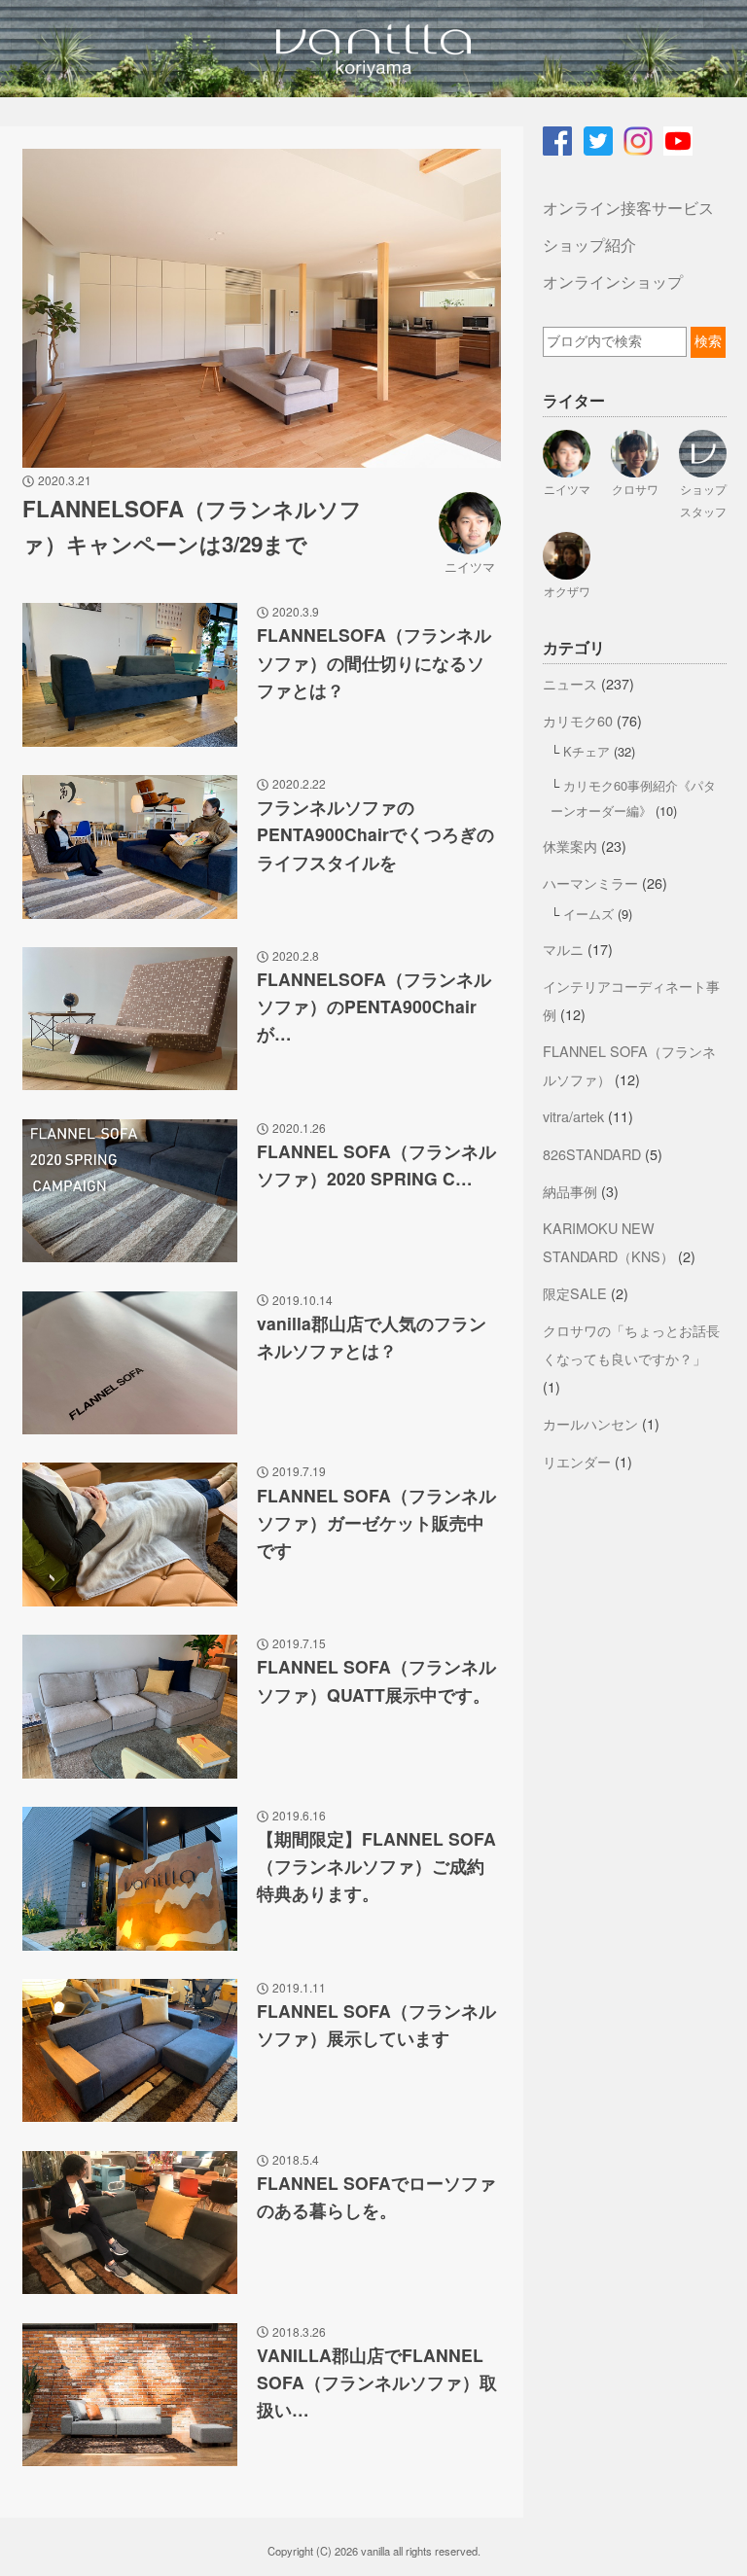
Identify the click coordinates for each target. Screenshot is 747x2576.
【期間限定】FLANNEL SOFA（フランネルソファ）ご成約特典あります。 (376, 1866)
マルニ (563, 949)
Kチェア (587, 751)
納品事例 (570, 1191)
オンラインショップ (613, 282)
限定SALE (575, 1293)
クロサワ (635, 489)
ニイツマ (470, 566)
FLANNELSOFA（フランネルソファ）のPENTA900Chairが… (374, 1006)
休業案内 (570, 846)
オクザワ (567, 591)
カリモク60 (578, 720)
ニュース (570, 683)
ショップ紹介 (589, 245)
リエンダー (577, 1461)
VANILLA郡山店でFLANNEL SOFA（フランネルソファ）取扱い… (377, 2382)
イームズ (588, 914)
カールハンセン (590, 1423)
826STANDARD (592, 1154)
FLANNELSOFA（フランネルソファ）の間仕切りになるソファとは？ (374, 662)
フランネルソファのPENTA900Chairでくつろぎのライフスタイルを (375, 834)
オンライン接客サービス (628, 208)
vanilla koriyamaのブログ (373, 49)
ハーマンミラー (590, 882)
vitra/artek (573, 1116)
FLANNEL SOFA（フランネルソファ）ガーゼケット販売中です (376, 1522)
